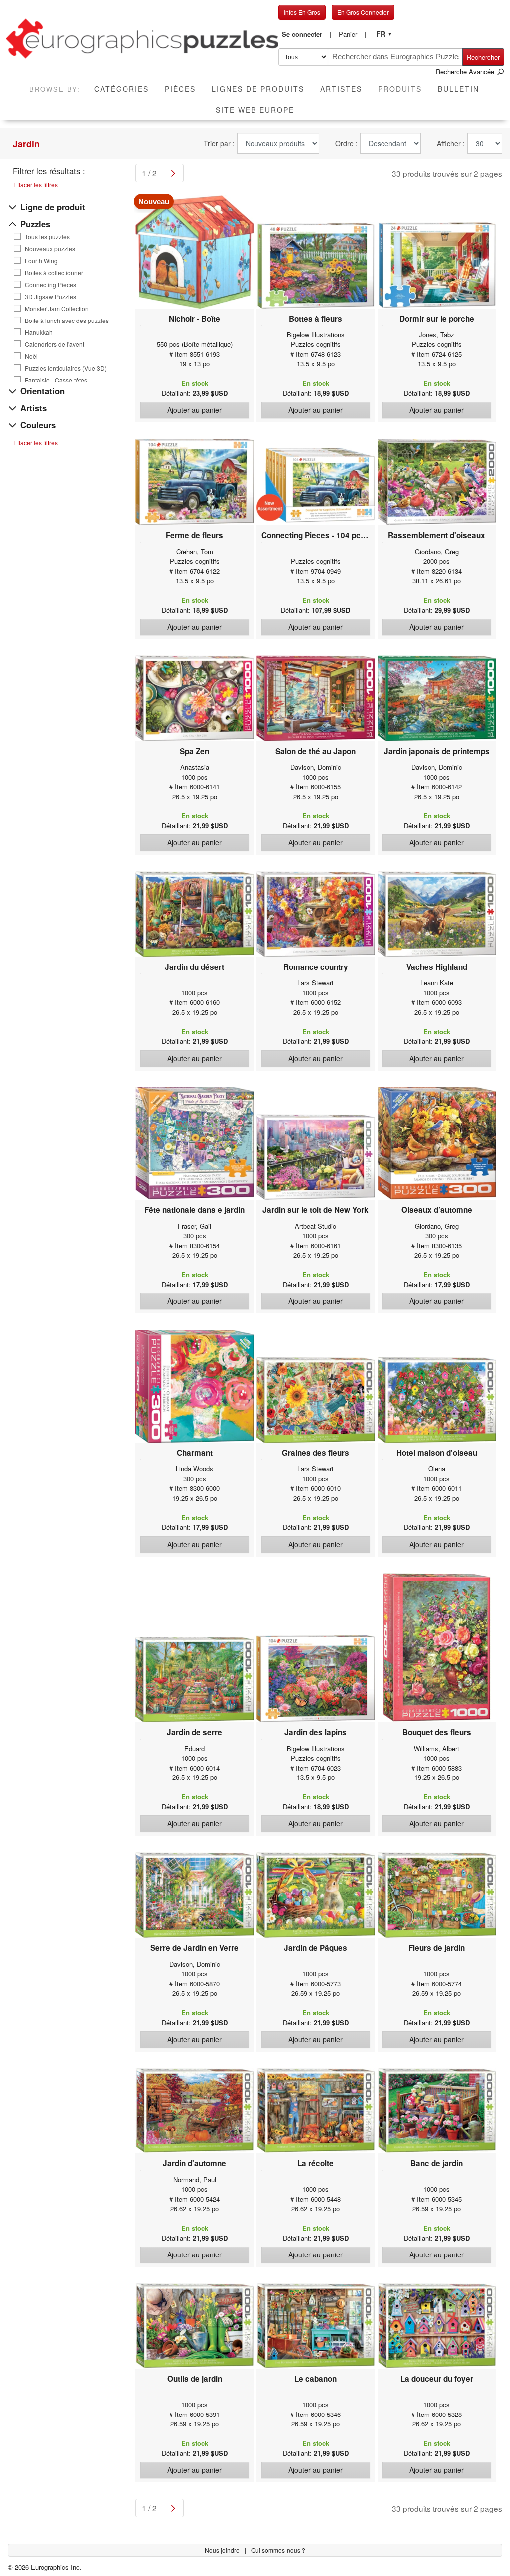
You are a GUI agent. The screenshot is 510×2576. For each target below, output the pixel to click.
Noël (31, 356)
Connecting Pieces (51, 285)
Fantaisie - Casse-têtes (56, 380)
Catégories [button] (122, 89)
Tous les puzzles (47, 237)
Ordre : (346, 143)
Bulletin (458, 89)
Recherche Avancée (466, 72)
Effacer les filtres (36, 185)
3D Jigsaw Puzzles (51, 297)
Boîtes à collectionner (54, 273)
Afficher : (451, 143)
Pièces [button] (180, 89)
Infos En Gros (302, 12)
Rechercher (483, 57)
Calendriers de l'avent (55, 344)
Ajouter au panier (194, 410)
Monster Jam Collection (57, 309)
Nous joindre (223, 2550)
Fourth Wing (41, 261)
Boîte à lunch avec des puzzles (67, 321)
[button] (307, 34)
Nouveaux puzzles (50, 249)
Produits (404, 88)
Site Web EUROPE (255, 110)
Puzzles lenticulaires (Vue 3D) (66, 368)
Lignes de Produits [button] (258, 89)
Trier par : (219, 143)
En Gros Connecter (363, 12)
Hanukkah (39, 332)
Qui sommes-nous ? (278, 2550)
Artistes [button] (341, 89)
